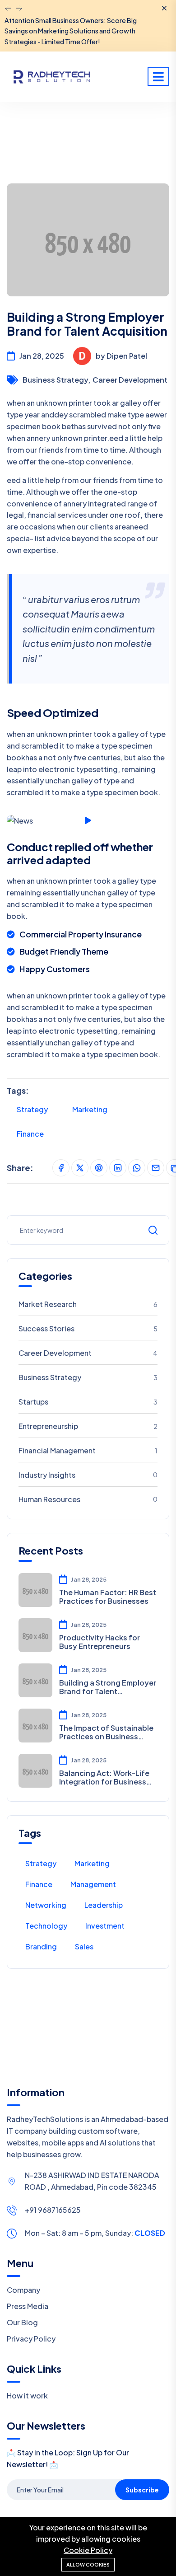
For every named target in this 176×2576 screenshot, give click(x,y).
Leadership (104, 1905)
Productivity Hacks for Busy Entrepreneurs (100, 1642)
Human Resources (88, 1499)
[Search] (153, 1230)
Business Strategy (88, 1377)
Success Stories (88, 1328)
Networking (46, 1905)
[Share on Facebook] (61, 1168)
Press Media (28, 2306)
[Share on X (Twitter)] (80, 1168)
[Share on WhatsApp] (137, 1168)
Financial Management (88, 1450)
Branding (41, 1946)
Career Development (130, 380)
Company (23, 2290)
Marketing (90, 1109)
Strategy (32, 1109)
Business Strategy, (56, 380)
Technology (46, 1926)
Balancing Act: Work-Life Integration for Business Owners (104, 1777)
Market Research (88, 1304)
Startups (88, 1402)
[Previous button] (19, 8)
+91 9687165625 (53, 2210)
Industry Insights (88, 1475)
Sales (84, 1946)
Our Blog (22, 2322)
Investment (105, 1926)
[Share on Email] (156, 1168)
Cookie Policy (88, 2550)
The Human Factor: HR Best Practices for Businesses (108, 1597)
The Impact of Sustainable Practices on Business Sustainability (106, 1732)
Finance (30, 1134)
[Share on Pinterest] (99, 1168)
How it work (27, 2396)
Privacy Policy (31, 2339)
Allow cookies (88, 2564)
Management (93, 1884)
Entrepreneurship (88, 1426)
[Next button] (8, 8)
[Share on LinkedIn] (118, 1168)
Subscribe (142, 2490)
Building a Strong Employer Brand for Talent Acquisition (108, 1687)
